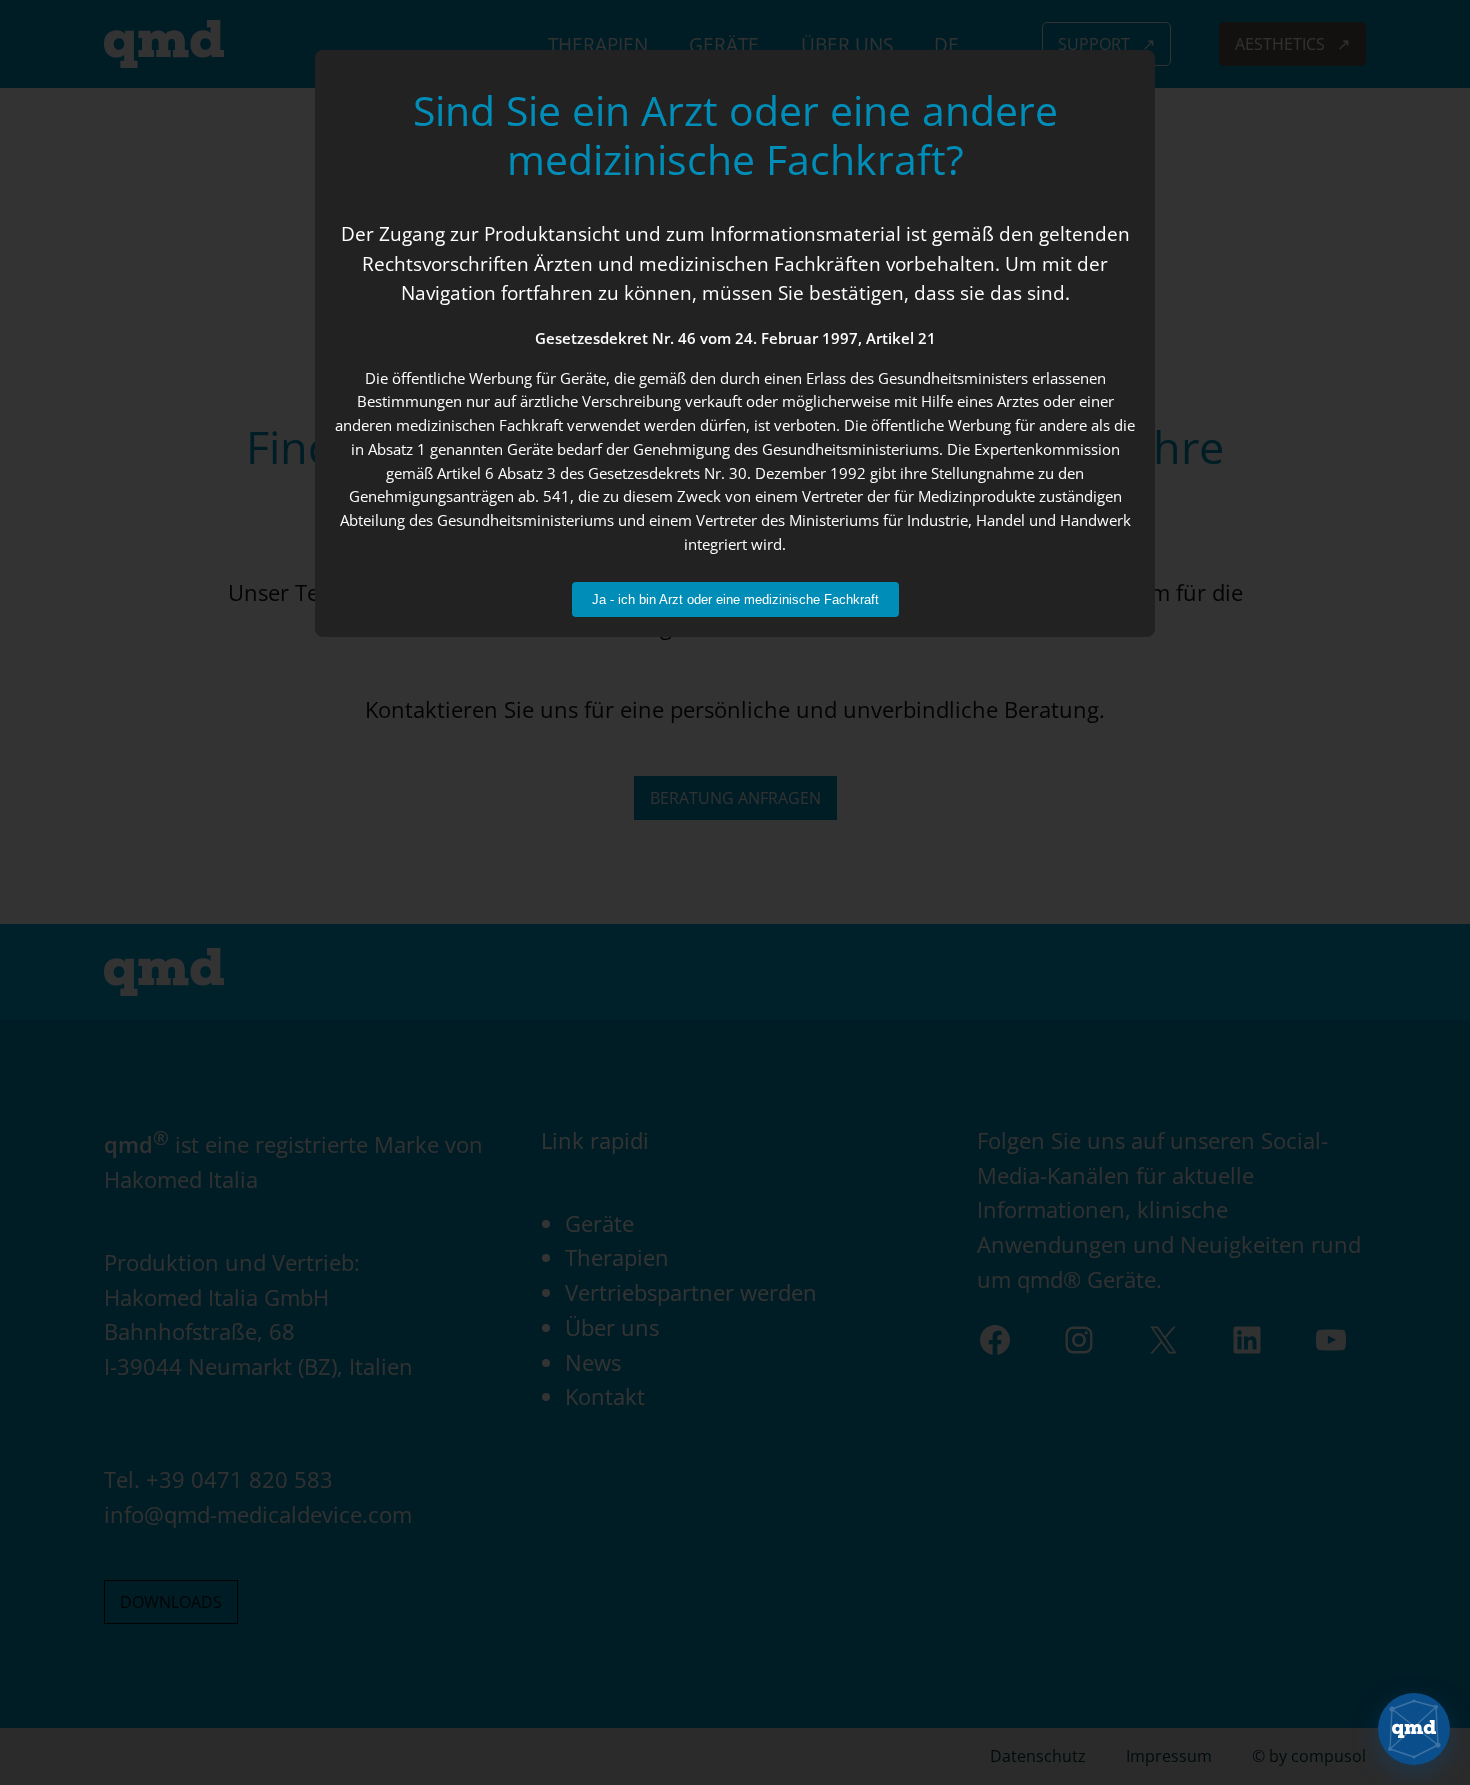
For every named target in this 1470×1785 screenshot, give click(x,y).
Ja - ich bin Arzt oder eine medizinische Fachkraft (735, 599)
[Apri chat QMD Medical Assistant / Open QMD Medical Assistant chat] (1414, 1729)
